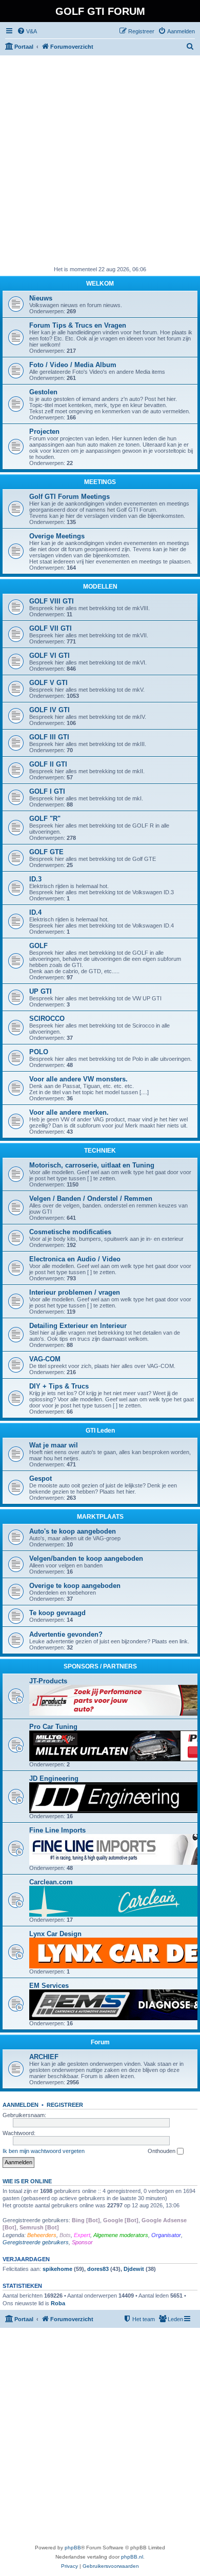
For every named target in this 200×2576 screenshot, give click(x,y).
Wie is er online (27, 2181)
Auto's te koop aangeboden (73, 1531)
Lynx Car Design (55, 1934)
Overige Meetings (57, 536)
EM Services (49, 1986)
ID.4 (35, 912)
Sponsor (82, 2242)
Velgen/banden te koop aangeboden (86, 1558)
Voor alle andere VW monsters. (78, 1079)
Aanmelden (21, 2105)
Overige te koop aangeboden (75, 1586)
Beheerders (42, 2235)
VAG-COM (45, 1359)
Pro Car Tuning (53, 1727)
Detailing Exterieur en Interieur (78, 1326)
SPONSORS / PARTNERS (100, 1666)
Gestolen (43, 392)
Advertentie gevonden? (66, 1634)
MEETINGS (100, 482)
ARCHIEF (44, 2057)
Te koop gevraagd (57, 1613)
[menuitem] (27, 31)
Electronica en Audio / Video (75, 1259)
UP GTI (41, 991)
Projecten (44, 431)
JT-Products (48, 1681)
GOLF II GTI (48, 764)
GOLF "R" (45, 819)
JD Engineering (54, 1778)
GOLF (38, 946)
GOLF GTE (46, 852)
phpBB (73, 2548)
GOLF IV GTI (49, 710)
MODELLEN (100, 587)
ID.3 (35, 879)
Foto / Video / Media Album (73, 365)
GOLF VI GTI (49, 656)
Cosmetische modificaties (70, 1232)
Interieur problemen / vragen (75, 1292)
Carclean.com (51, 1882)
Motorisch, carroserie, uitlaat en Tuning (92, 1165)
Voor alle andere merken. (69, 1112)
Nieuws (41, 298)
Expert (82, 2235)
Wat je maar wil (54, 1445)
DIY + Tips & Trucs (59, 1386)
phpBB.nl (132, 2557)
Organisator (166, 2235)
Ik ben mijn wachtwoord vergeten (44, 2151)
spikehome (57, 2269)
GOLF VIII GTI (52, 601)
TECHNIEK (100, 1151)
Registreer (65, 2105)
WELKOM (100, 284)
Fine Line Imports (57, 1830)
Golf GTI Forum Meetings (69, 497)
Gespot (41, 1478)
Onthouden (162, 2151)
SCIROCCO (47, 1019)
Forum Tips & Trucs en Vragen (78, 325)
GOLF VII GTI (51, 628)
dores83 (98, 2269)
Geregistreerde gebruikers (36, 2242)
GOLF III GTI (49, 737)
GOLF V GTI (48, 683)
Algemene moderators (121, 2235)
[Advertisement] (100, 160)
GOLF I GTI (47, 791)
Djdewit (134, 2269)
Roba (58, 2303)
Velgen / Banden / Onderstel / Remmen (91, 1199)
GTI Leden (100, 1431)
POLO (39, 1052)
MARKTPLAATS (100, 1517)
